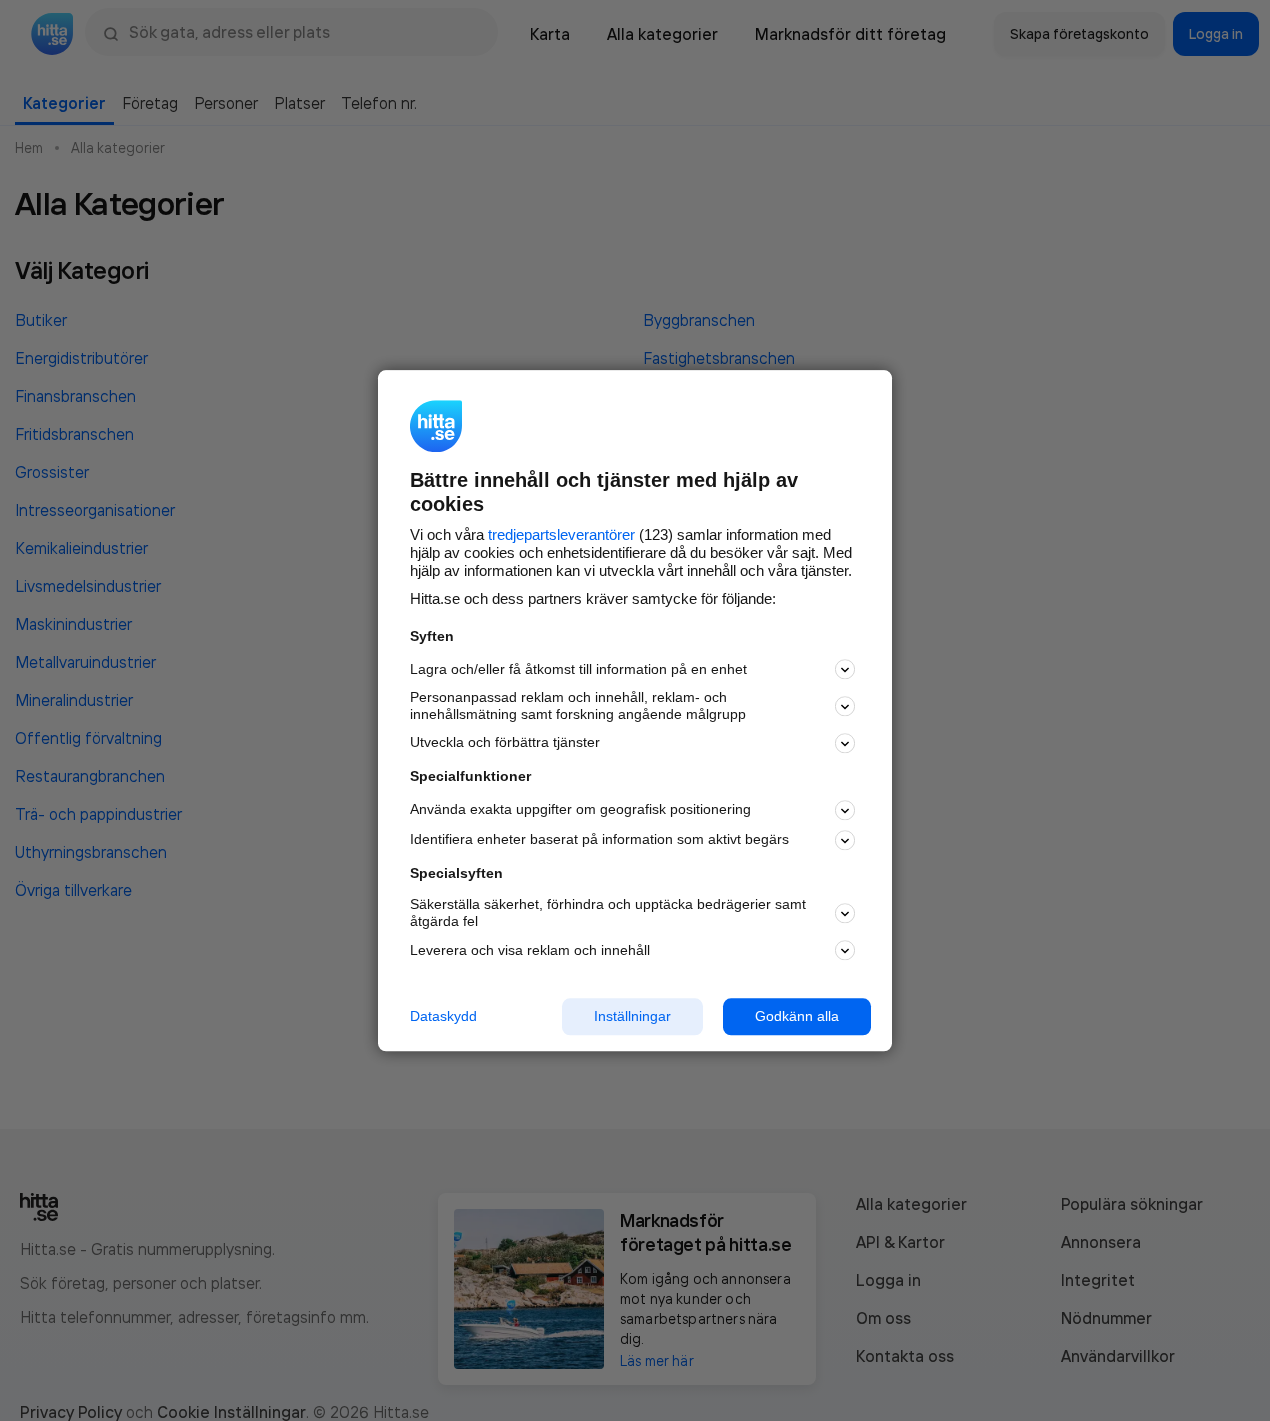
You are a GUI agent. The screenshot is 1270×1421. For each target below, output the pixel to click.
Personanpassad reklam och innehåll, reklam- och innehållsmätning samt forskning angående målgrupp (578, 706)
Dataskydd (443, 1016)
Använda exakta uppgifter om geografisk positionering (580, 810)
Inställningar (632, 1016)
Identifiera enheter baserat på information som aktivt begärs (599, 840)
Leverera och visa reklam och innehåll (530, 950)
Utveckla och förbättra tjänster (505, 743)
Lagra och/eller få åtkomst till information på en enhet (578, 669)
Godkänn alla (797, 1016)
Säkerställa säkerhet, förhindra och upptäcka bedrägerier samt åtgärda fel (608, 913)
